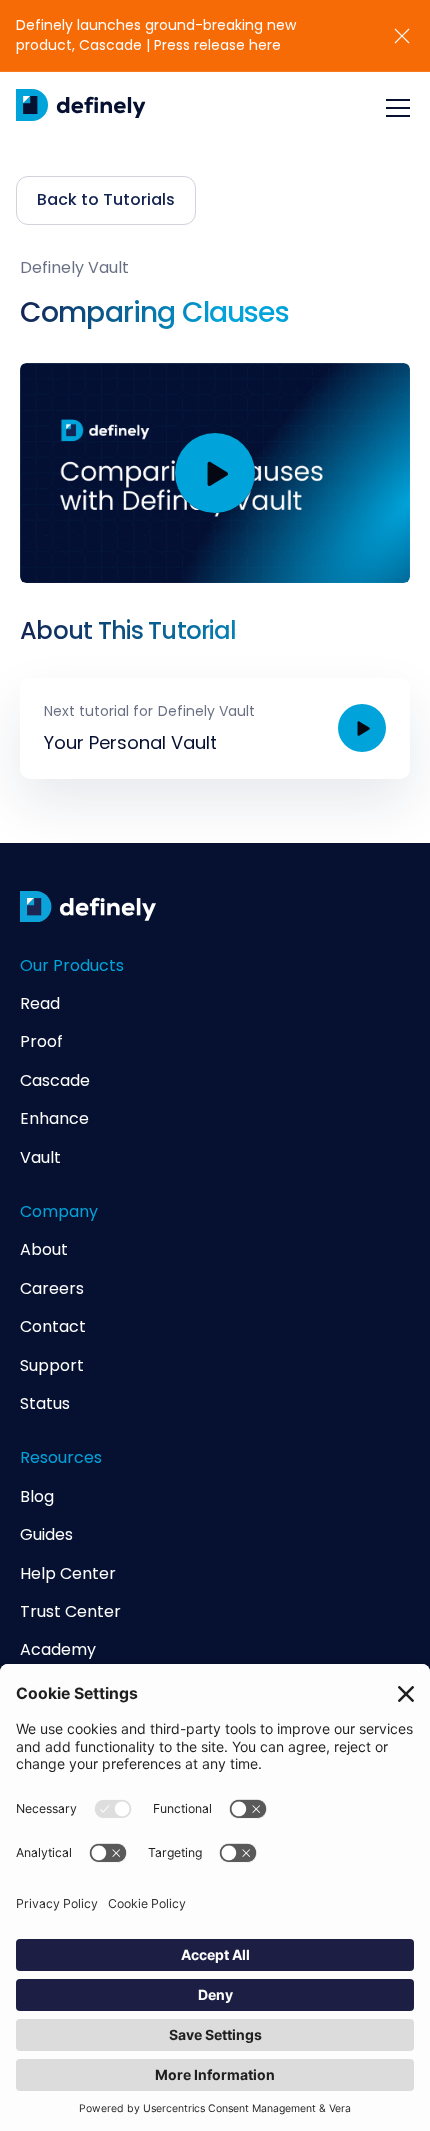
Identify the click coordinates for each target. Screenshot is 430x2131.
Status (45, 1404)
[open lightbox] (215, 472)
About (44, 1250)
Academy (58, 1650)
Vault (40, 1158)
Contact (53, 1327)
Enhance (54, 1119)
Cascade (55, 1081)
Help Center (68, 1574)
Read (40, 1004)
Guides (46, 1535)
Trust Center (70, 1612)
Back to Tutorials (106, 199)
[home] (81, 108)
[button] (394, 108)
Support (52, 1366)
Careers (52, 1289)
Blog (37, 1497)
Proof (41, 1042)
